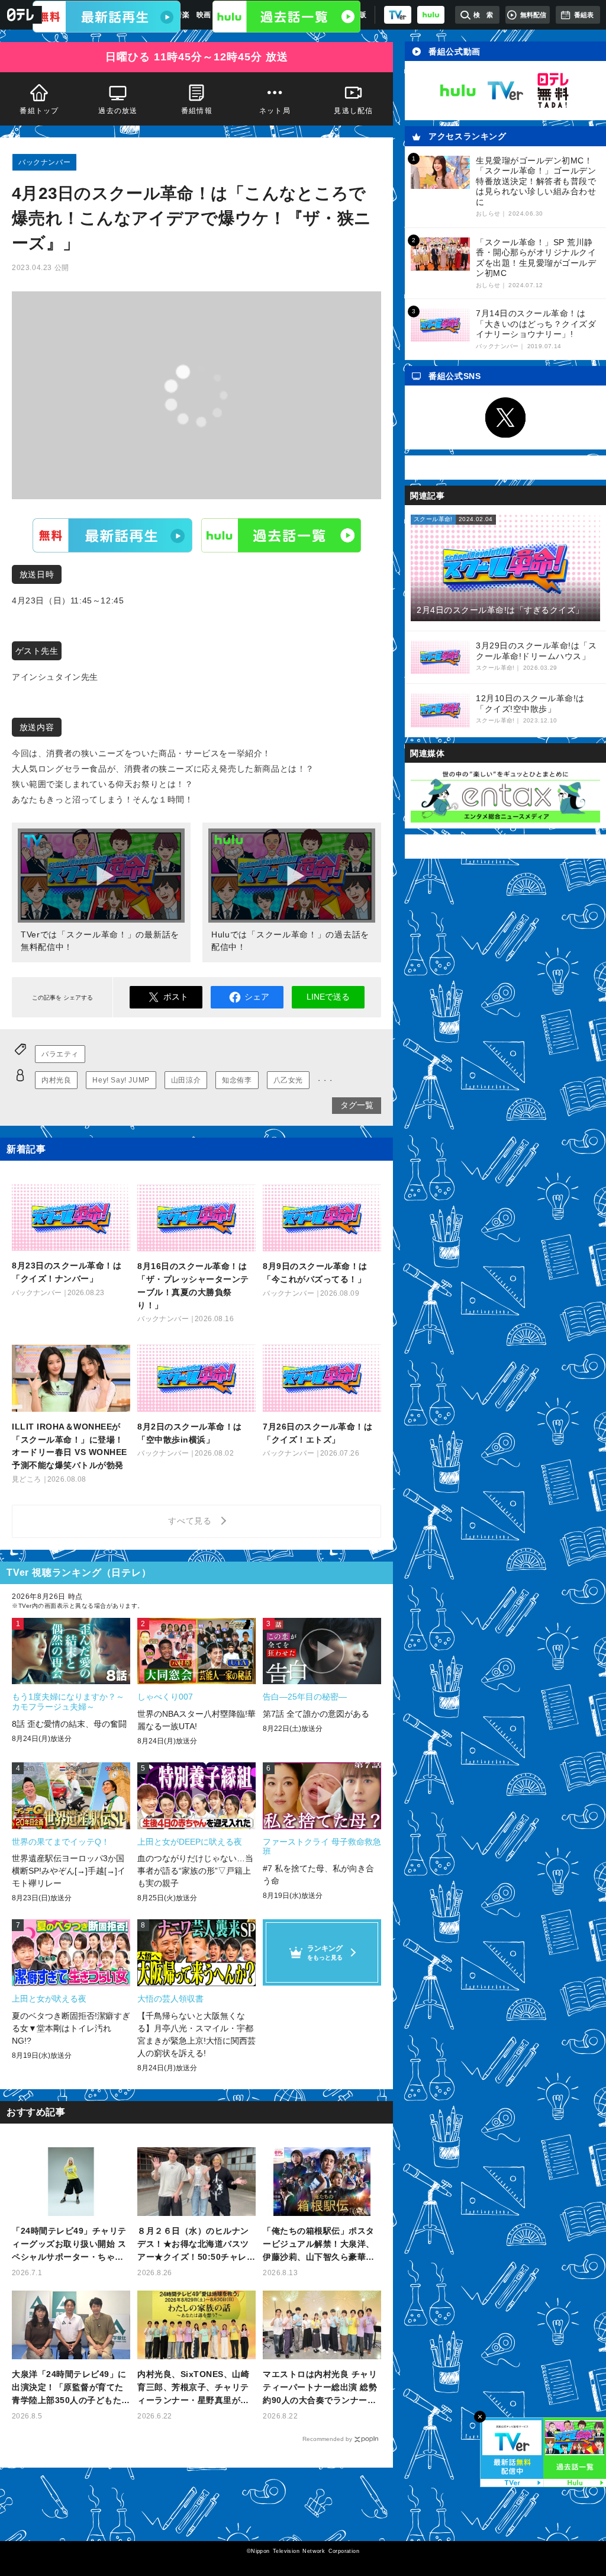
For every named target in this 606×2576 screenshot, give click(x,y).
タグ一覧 (357, 1105)
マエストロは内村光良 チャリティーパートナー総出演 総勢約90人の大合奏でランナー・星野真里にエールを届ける (320, 2388)
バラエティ (60, 1054)
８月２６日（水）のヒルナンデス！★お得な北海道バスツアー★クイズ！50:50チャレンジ (196, 2245)
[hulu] (431, 15)
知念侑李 (237, 1080)
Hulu (281, 535)
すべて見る (192, 1521)
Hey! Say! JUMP (121, 1080)
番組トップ (39, 111)
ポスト (176, 997)
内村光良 (56, 1080)
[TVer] (398, 15)
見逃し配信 (354, 111)
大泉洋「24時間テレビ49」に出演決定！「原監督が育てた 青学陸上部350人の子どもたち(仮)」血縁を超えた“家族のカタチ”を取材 (71, 2388)
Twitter (505, 417)
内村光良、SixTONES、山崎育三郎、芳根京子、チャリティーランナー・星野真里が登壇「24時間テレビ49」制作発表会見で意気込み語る (195, 2388)
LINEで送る (328, 997)
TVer (112, 535)
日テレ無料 (553, 91)
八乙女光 (288, 1080)
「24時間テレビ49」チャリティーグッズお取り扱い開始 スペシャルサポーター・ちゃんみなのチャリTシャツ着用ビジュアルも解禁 (70, 2245)
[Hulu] (286, 17)
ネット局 (275, 111)
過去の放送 (118, 111)
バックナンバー (44, 162)
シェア (257, 997)
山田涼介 (186, 1080)
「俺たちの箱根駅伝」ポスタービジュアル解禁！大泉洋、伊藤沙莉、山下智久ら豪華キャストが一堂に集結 (319, 2245)
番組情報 (197, 111)
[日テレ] (21, 15)
